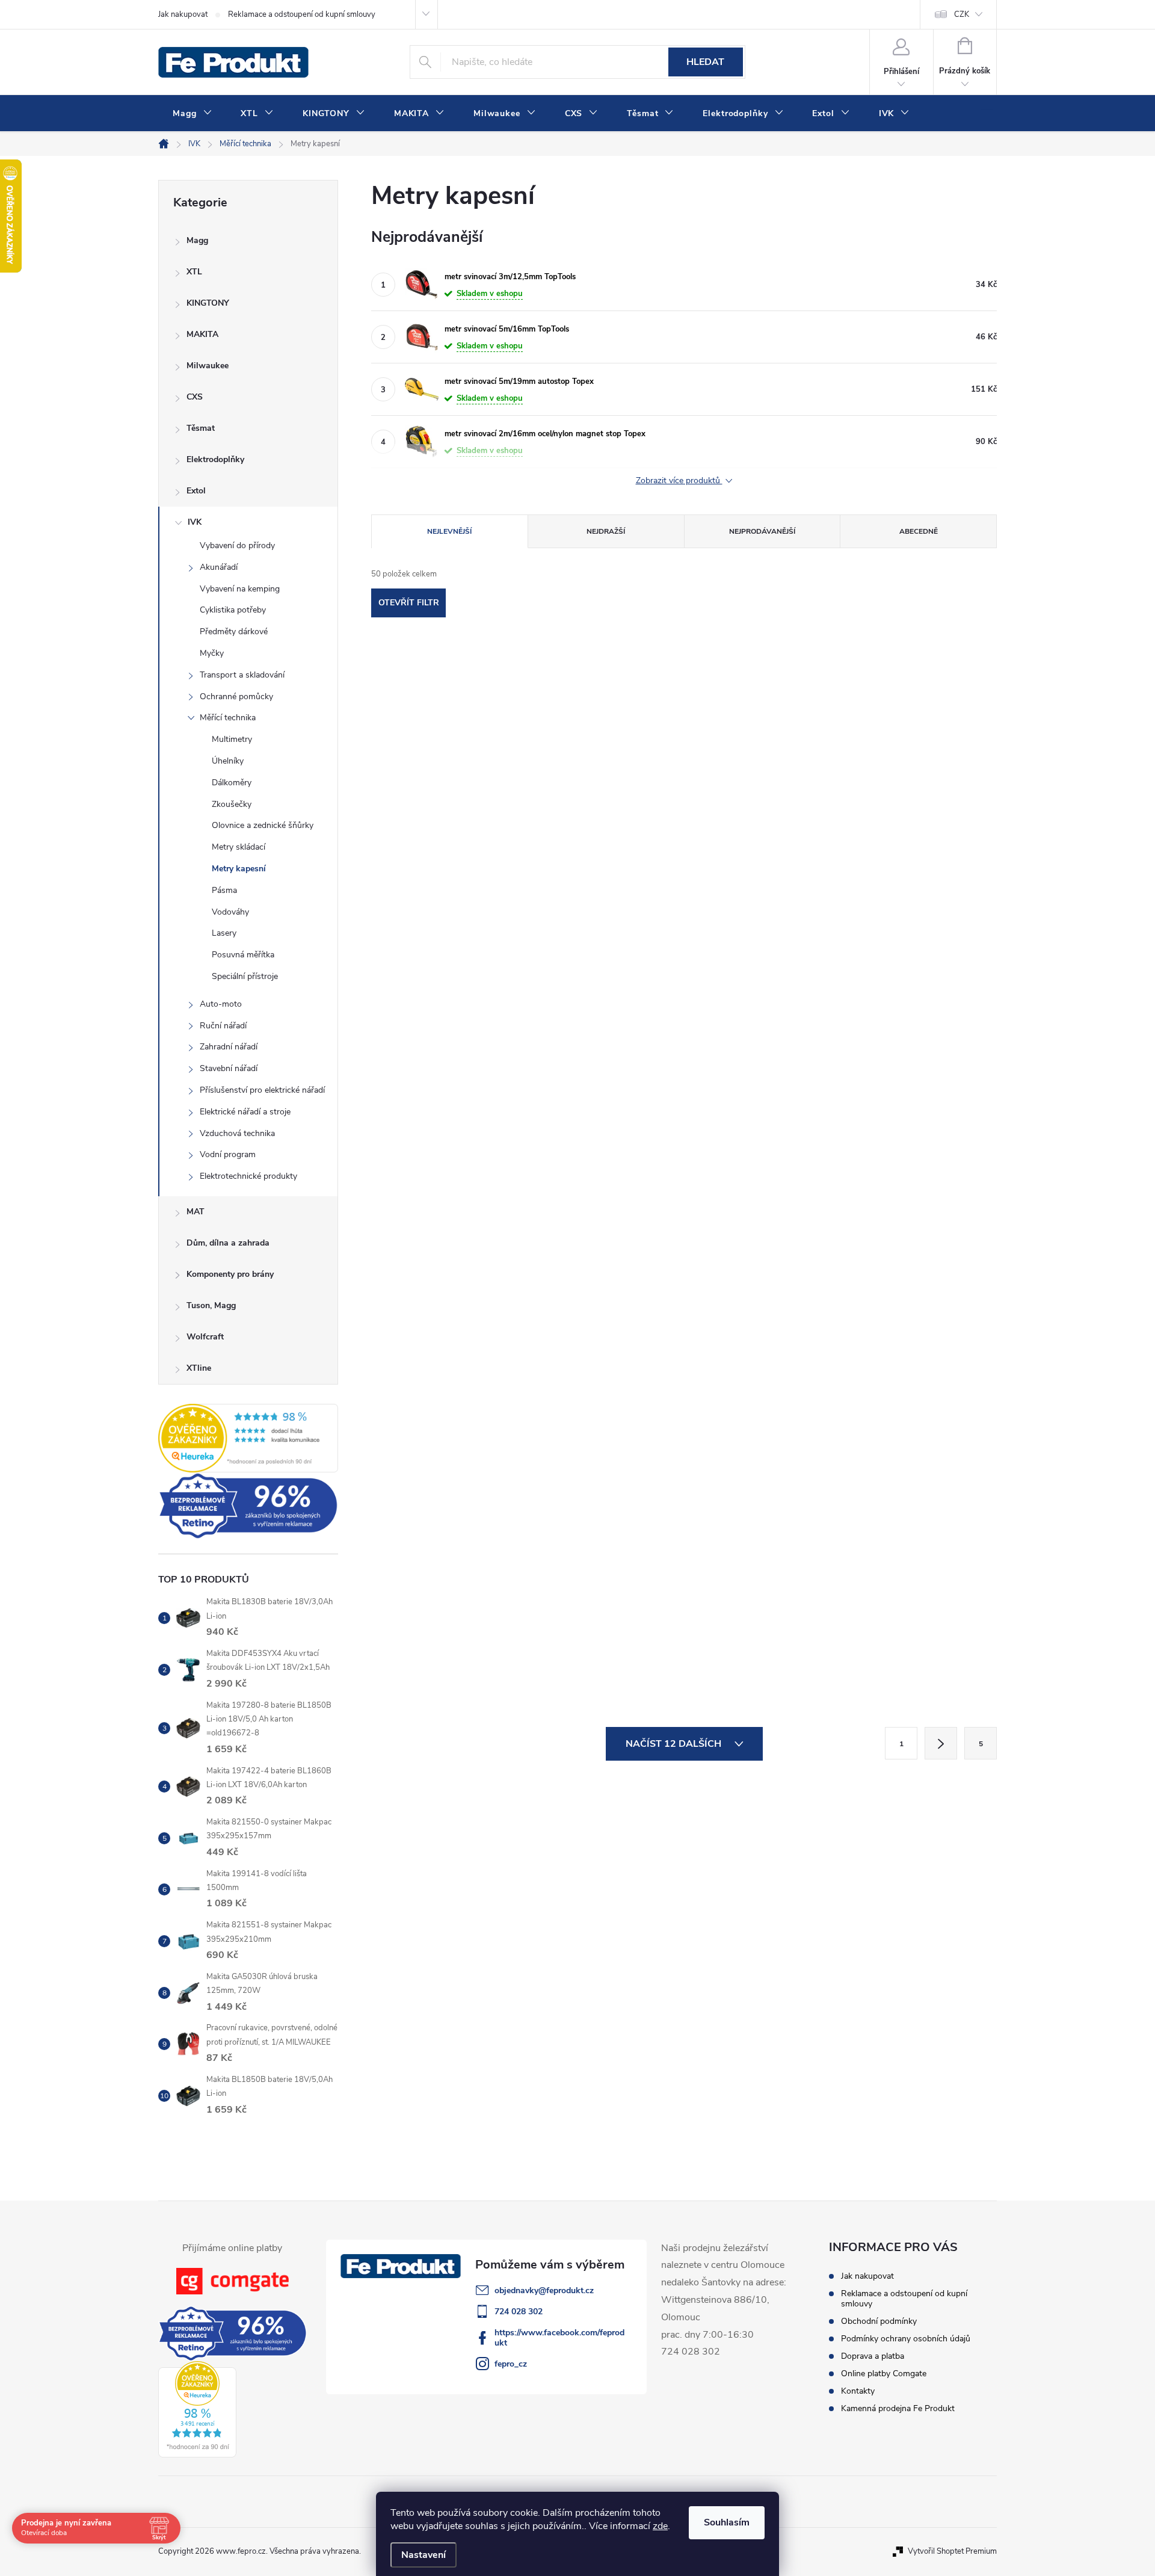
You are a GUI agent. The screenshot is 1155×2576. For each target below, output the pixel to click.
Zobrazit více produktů (679, 481)
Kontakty (858, 2391)
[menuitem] (192, 114)
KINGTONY (208, 303)
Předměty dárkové (234, 632)
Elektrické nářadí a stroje (245, 1112)
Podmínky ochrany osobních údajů (906, 2339)
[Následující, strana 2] (941, 1743)
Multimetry (232, 739)
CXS (195, 397)
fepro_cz (511, 2364)
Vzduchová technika (237, 1133)
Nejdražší (606, 531)
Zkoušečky (232, 804)
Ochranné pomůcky (236, 697)
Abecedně (919, 531)
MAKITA (202, 334)
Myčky (212, 653)
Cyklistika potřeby (233, 610)
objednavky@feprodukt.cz (544, 2290)
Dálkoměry (232, 783)
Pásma (224, 890)
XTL (194, 272)
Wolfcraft (205, 1337)
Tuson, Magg (211, 1305)
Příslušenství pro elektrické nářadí (262, 1090)
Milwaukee (208, 366)
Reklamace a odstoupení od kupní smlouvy (302, 14)
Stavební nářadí (229, 1068)
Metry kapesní (239, 869)
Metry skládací (239, 847)
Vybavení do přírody (237, 545)
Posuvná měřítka (243, 955)
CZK (962, 14)
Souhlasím (727, 2522)
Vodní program (228, 1154)
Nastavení (423, 2555)
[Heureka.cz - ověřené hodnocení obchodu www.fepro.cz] (248, 1438)
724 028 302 (519, 2312)
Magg (197, 240)
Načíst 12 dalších (675, 1744)
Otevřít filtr (409, 603)
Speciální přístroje (245, 976)
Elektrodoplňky (215, 459)
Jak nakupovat (183, 14)
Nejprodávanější (762, 531)
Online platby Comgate (884, 2374)
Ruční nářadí (223, 1026)
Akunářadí (219, 567)
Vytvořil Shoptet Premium (952, 2551)
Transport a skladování (242, 675)
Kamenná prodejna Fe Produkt (898, 2408)
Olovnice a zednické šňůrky (263, 825)
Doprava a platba (873, 2356)
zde (660, 2526)
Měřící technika (228, 718)
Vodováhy (230, 912)
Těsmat (201, 428)
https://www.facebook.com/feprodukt (559, 2338)
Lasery (224, 933)
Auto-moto (221, 1004)
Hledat (705, 62)
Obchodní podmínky (879, 2321)
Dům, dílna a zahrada (228, 1243)
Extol (196, 491)
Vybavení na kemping (240, 589)
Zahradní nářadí (229, 1047)
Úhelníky (228, 761)
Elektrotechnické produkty (248, 1176)
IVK (195, 522)
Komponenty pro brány (230, 1274)
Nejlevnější (449, 531)
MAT (196, 1212)
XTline (199, 1368)
